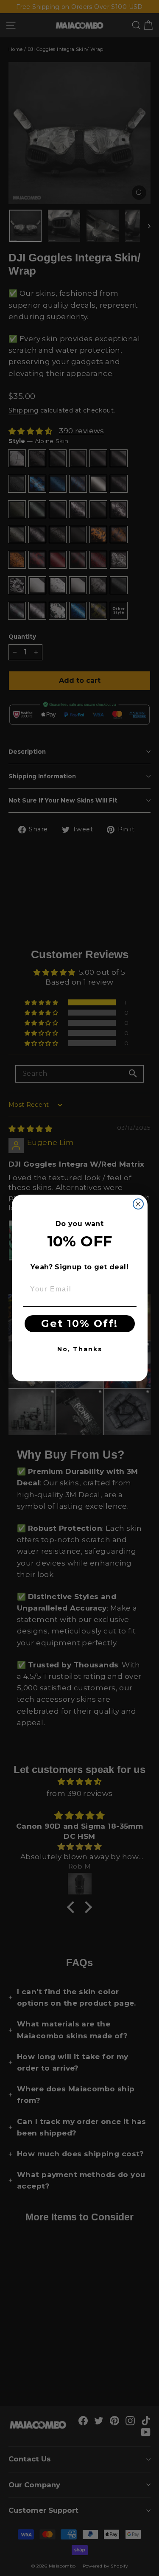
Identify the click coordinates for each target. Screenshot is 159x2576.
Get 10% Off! (79, 1323)
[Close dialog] (138, 1204)
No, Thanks (80, 1349)
